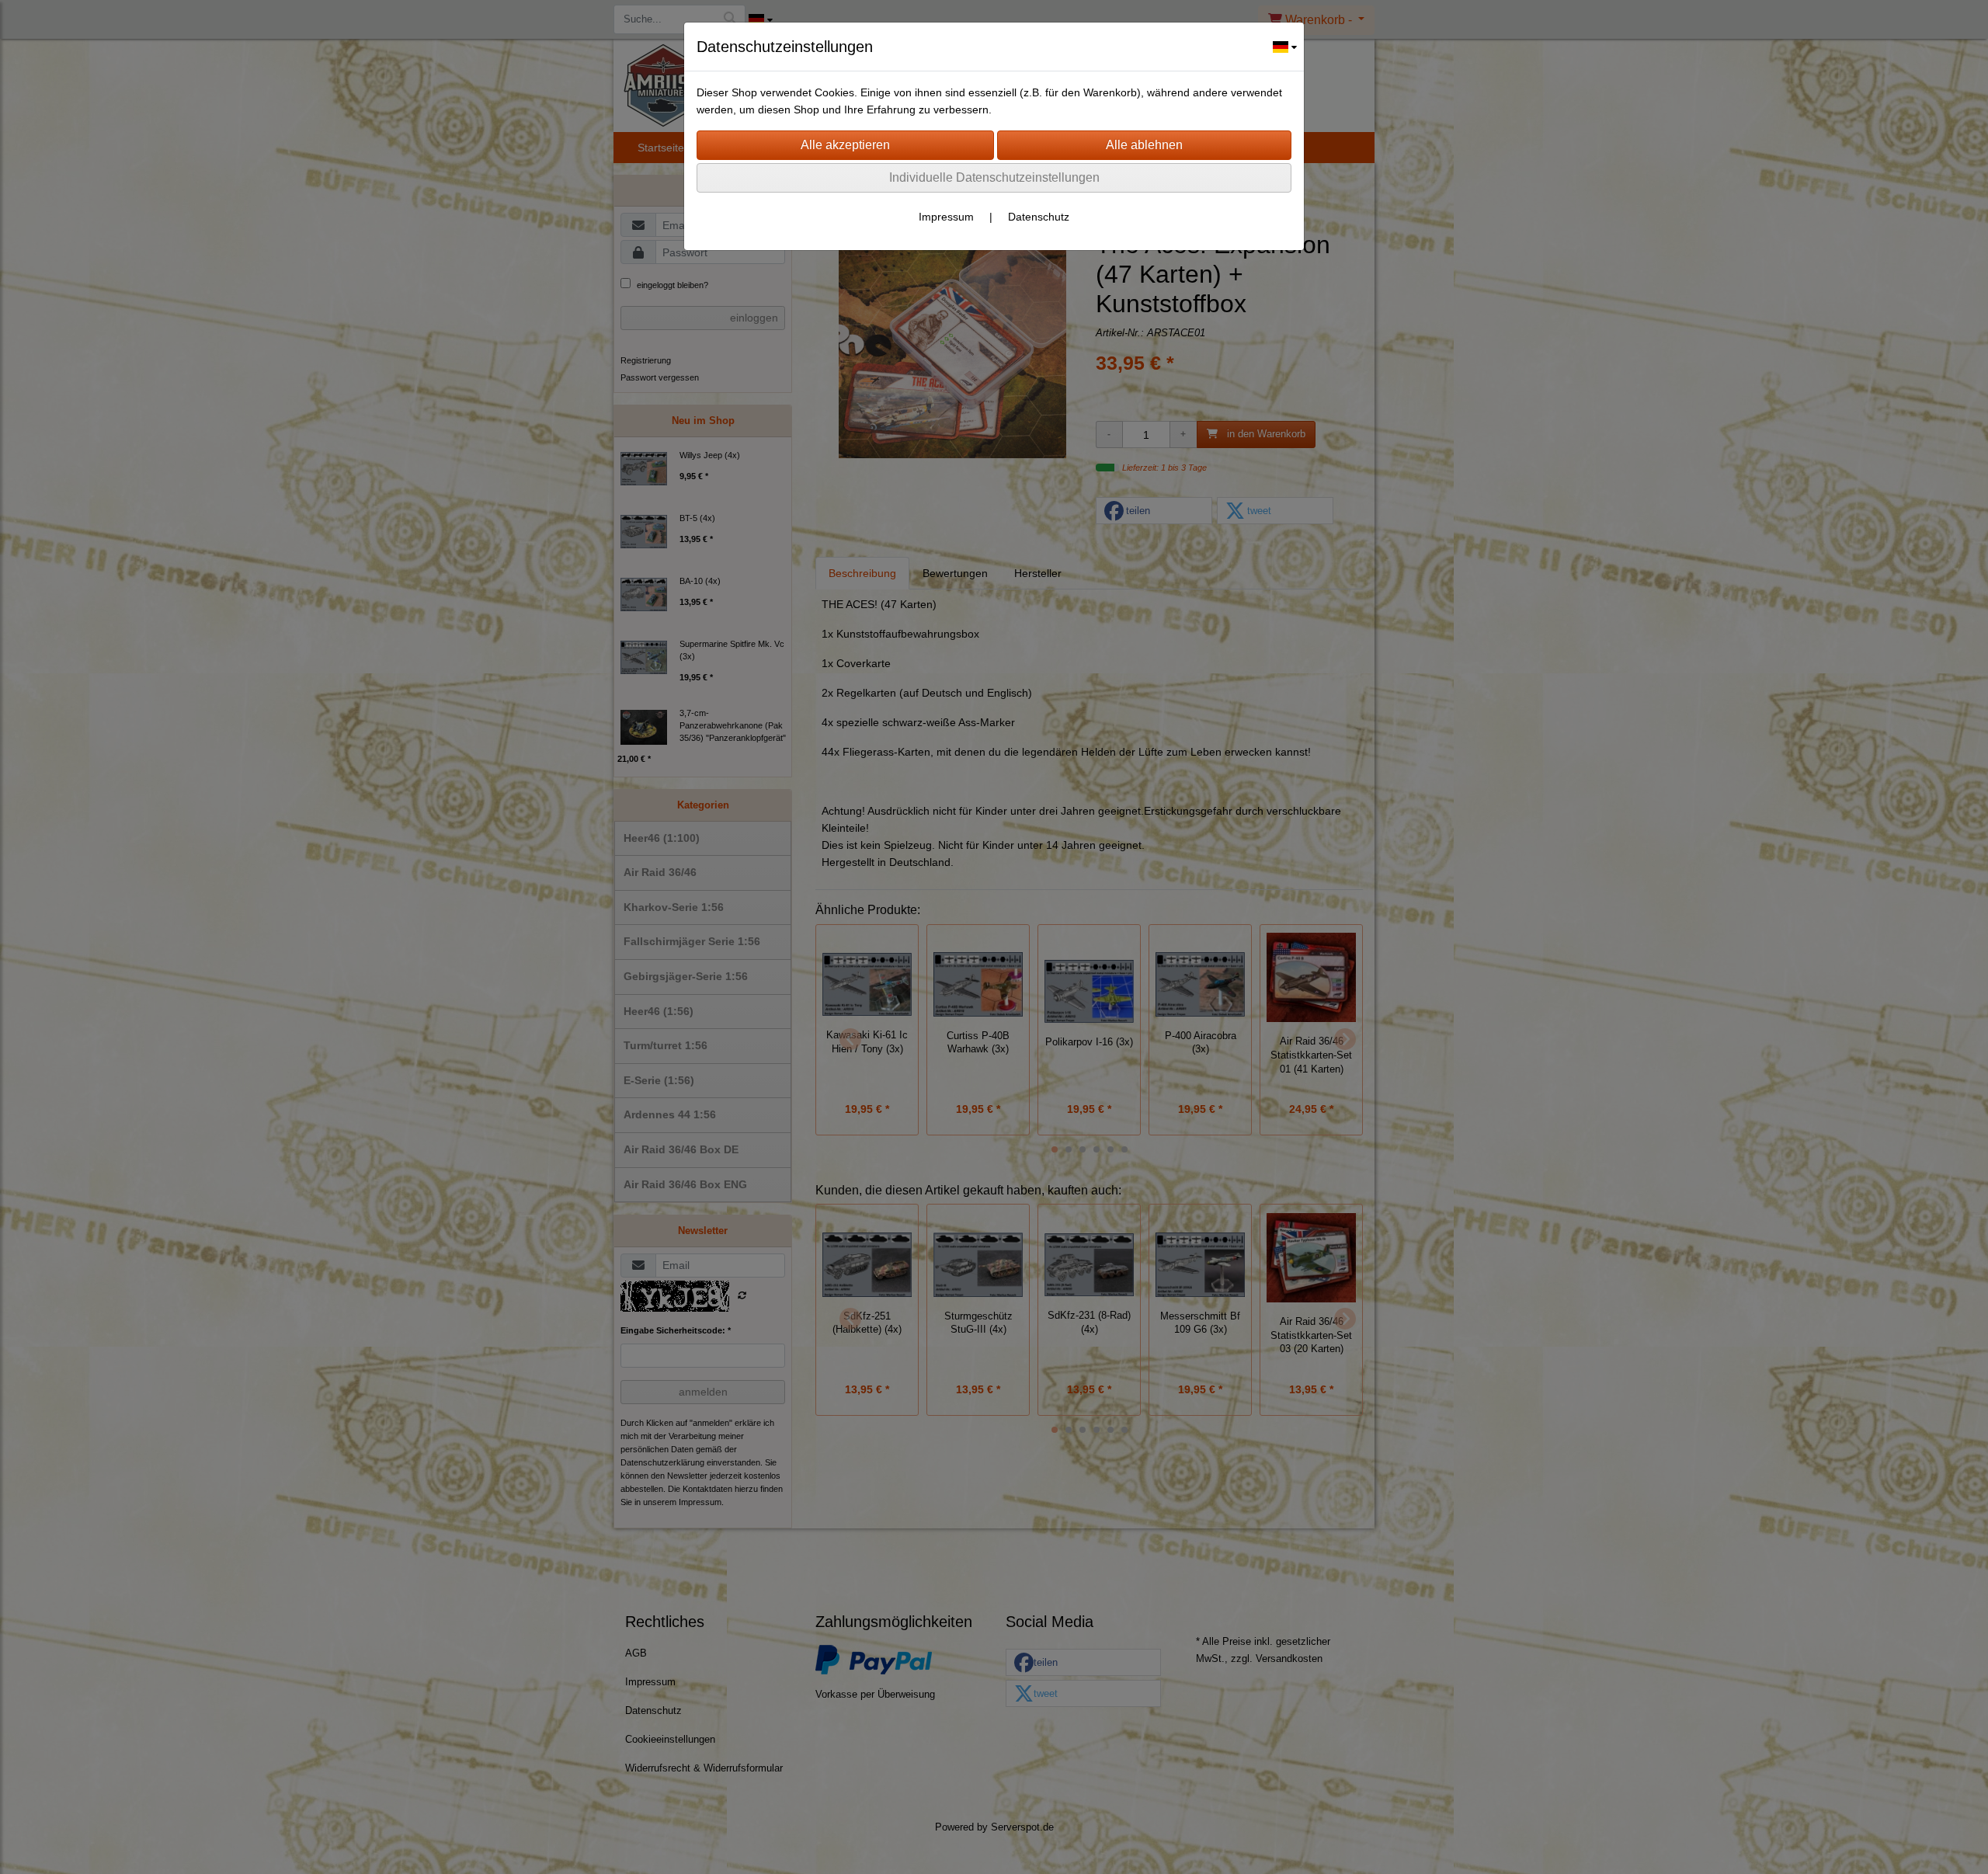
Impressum (946, 217)
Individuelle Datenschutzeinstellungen (994, 177)
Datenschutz (1039, 217)
